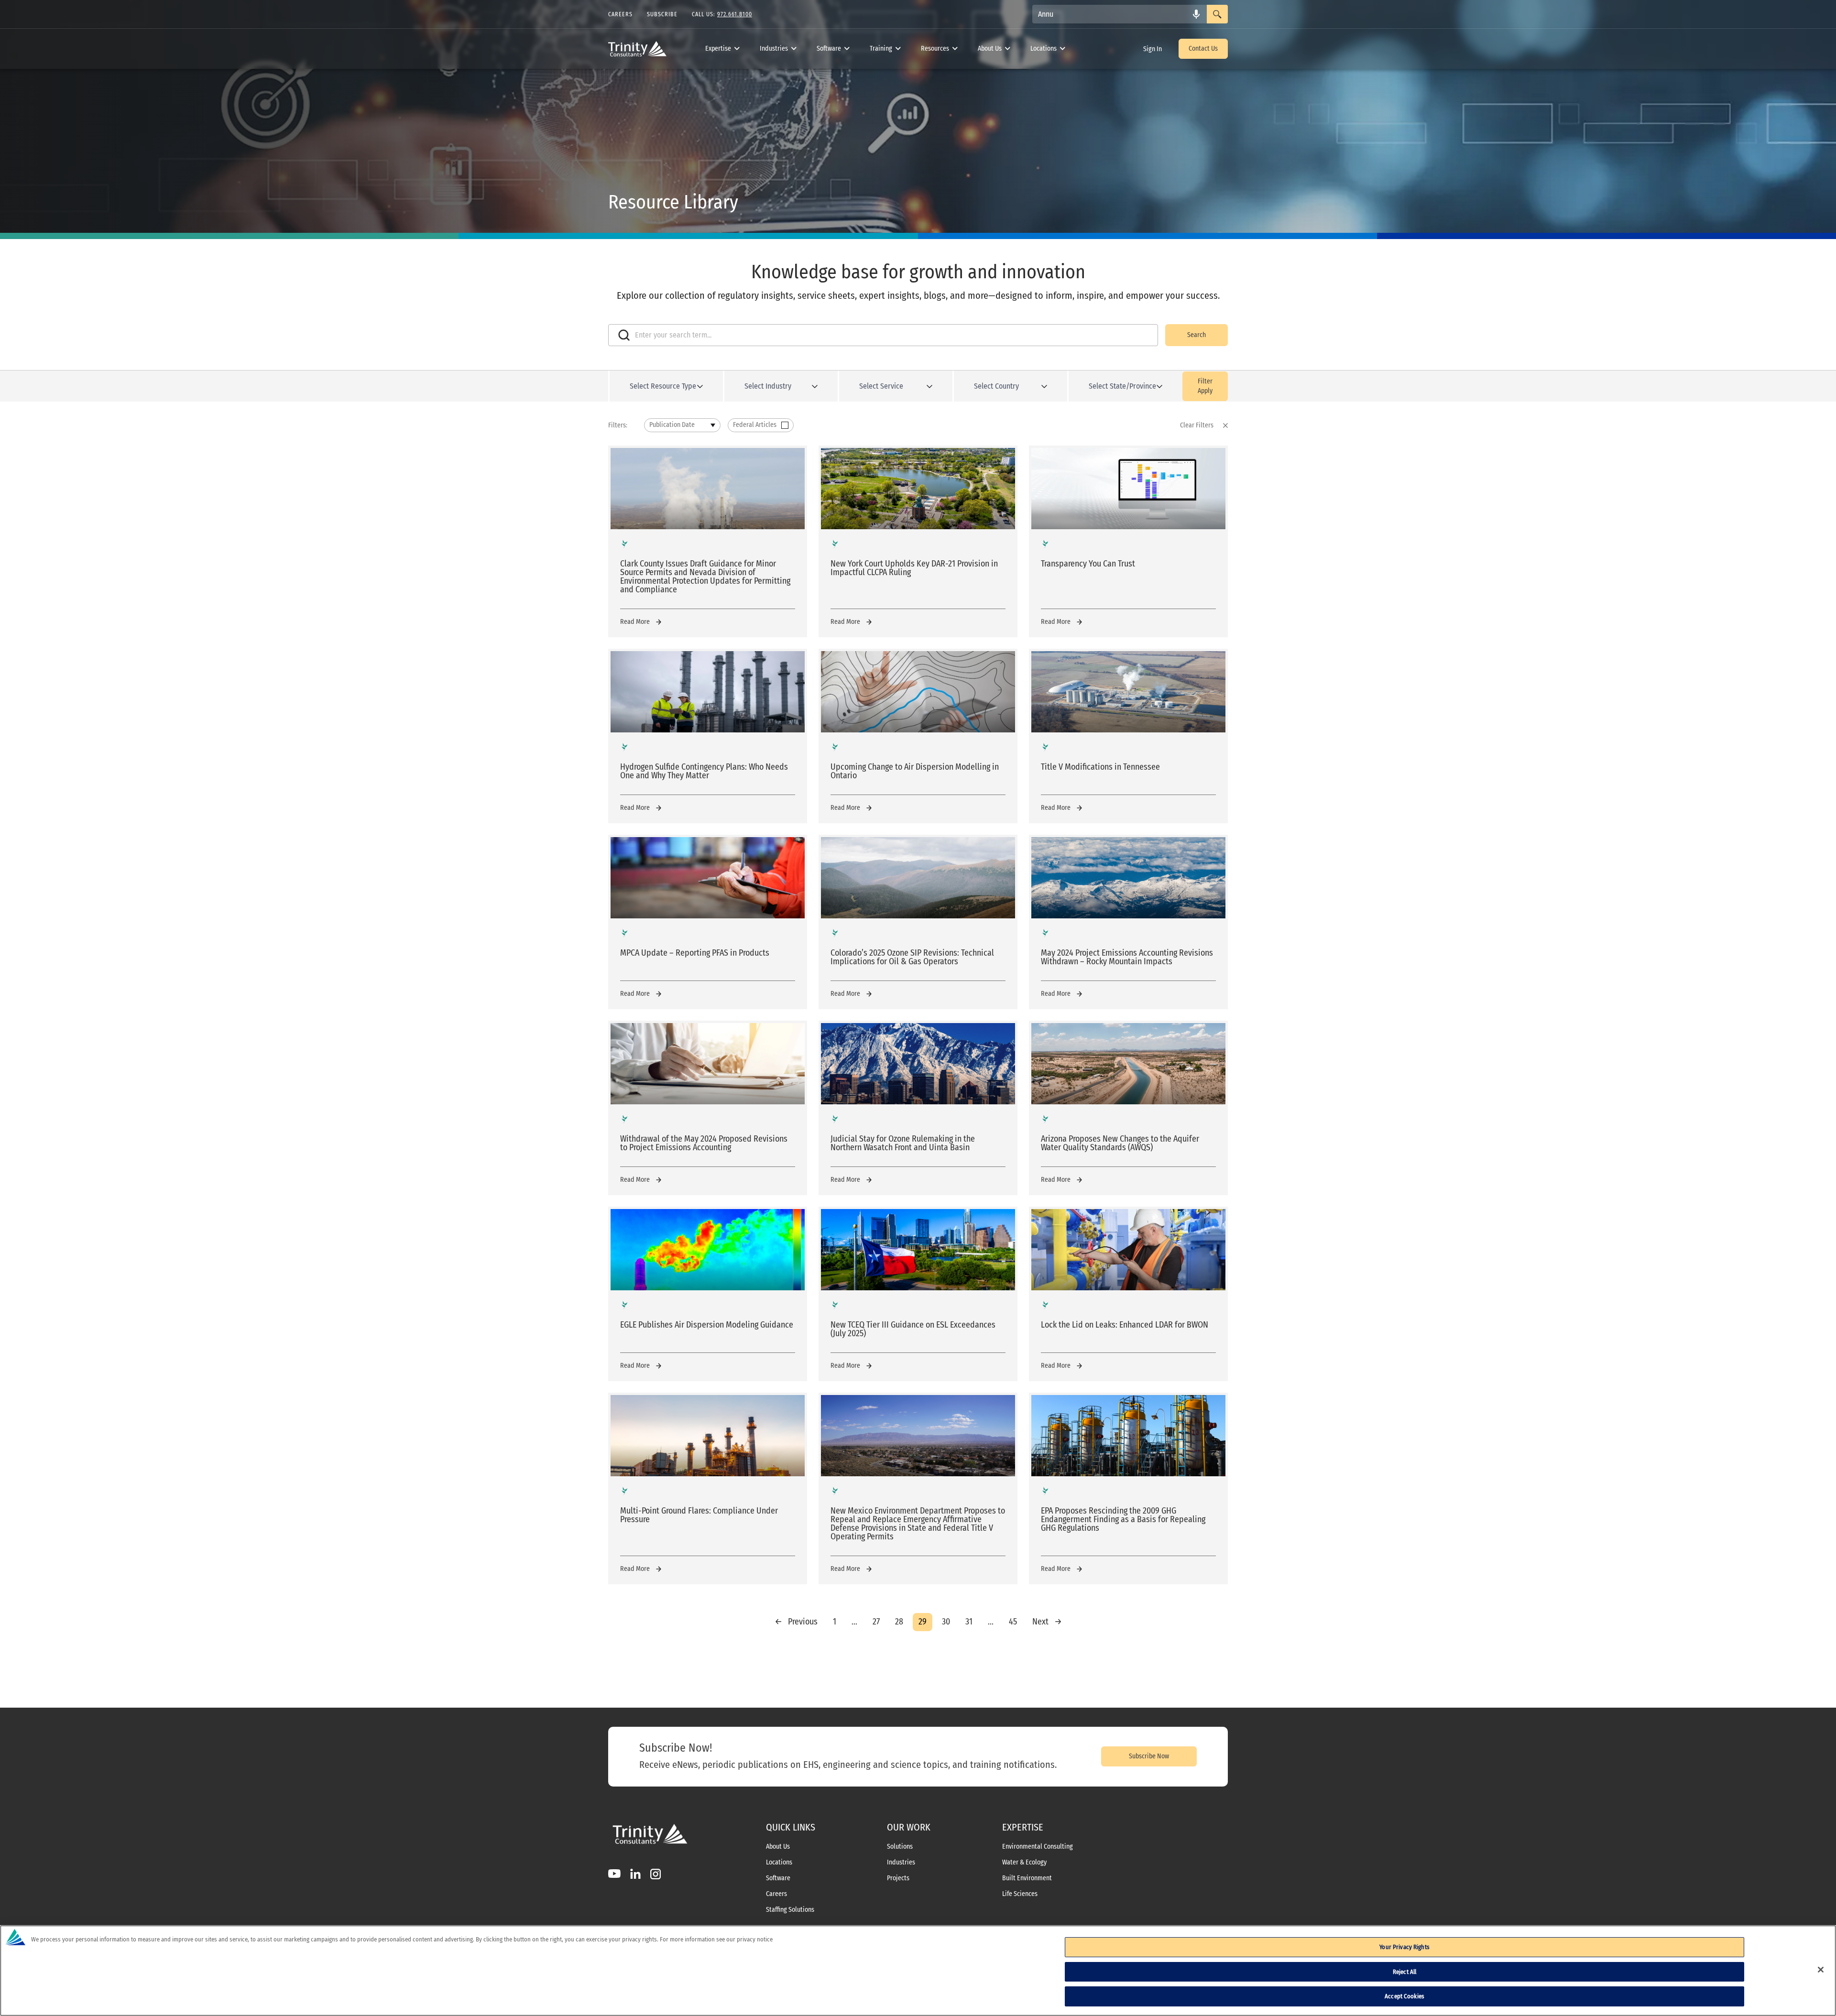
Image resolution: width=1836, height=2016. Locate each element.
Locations (1044, 49)
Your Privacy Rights (1404, 1947)
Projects (898, 1878)
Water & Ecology (1024, 1863)
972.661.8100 (735, 14)
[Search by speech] (1196, 14)
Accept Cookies (1404, 1996)
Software (829, 49)
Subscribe (662, 14)
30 (946, 1622)
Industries (774, 49)
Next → (1047, 1622)
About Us (990, 49)
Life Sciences (1020, 1894)
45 (1013, 1622)
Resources (935, 49)
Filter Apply (1205, 386)
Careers (776, 1894)
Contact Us (1203, 49)
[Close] (1821, 1970)
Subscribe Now (1149, 1756)
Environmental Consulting (1038, 1847)
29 (923, 1622)
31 (969, 1622)
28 (899, 1622)
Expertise (718, 49)
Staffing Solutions (790, 1910)
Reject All (1404, 1972)
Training (881, 49)
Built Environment (1027, 1878)
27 (876, 1622)
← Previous (796, 1622)
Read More (635, 622)
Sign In (1153, 49)
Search (1197, 335)
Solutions (900, 1847)
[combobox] (1120, 14)
